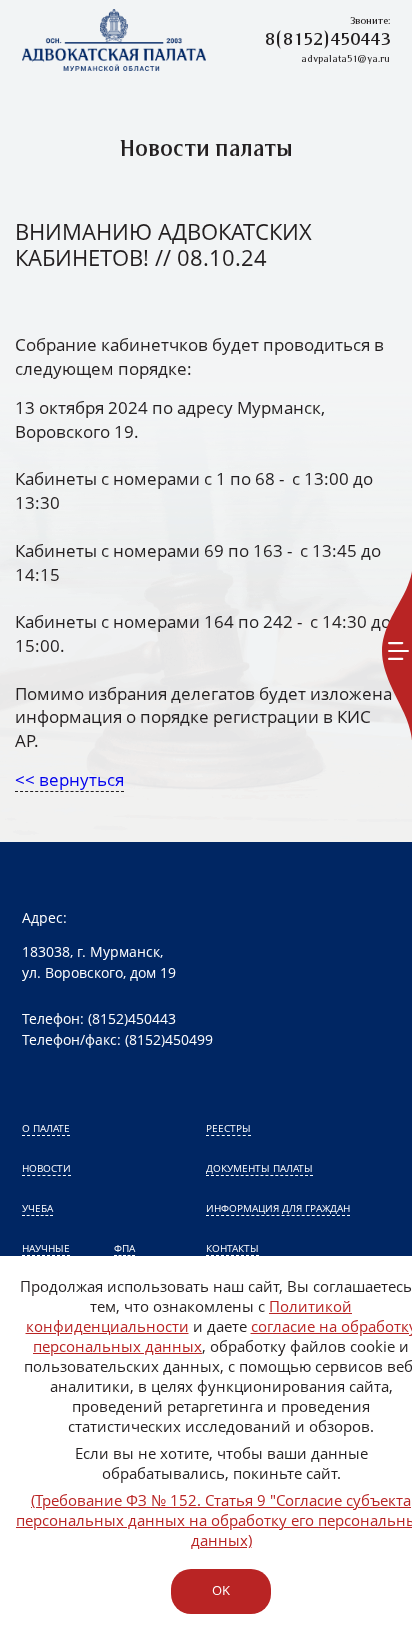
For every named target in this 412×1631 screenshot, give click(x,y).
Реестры (228, 1128)
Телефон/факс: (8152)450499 (117, 1039)
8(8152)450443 (327, 40)
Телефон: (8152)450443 (99, 1018)
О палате (46, 1128)
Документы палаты (259, 1168)
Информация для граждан (278, 1208)
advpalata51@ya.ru (345, 59)
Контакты (232, 1248)
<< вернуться (69, 779)
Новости (46, 1168)
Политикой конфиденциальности (189, 1316)
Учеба (37, 1208)
